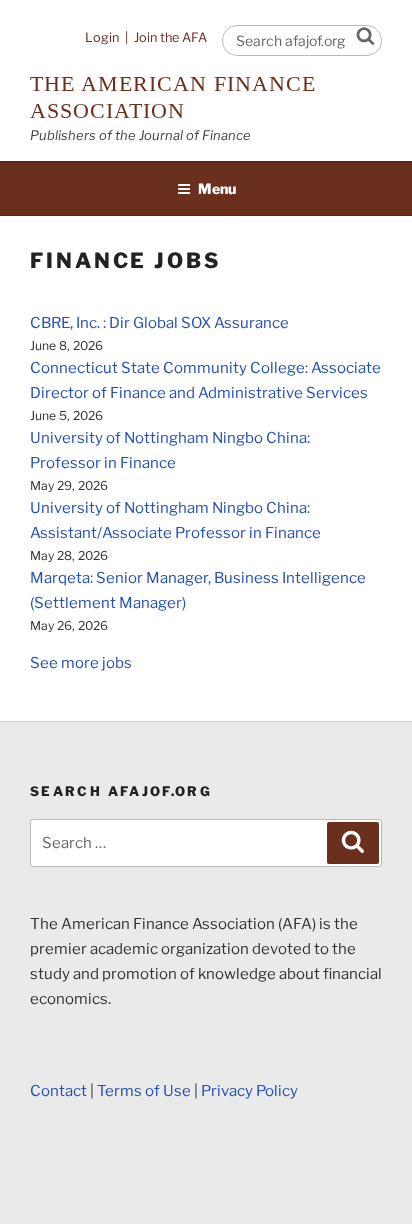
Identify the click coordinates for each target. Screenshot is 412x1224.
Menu (217, 188)
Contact (58, 1091)
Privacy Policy (249, 1091)
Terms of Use (144, 1091)
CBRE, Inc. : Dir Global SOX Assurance (159, 323)
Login (102, 37)
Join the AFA (170, 37)
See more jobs (81, 663)
